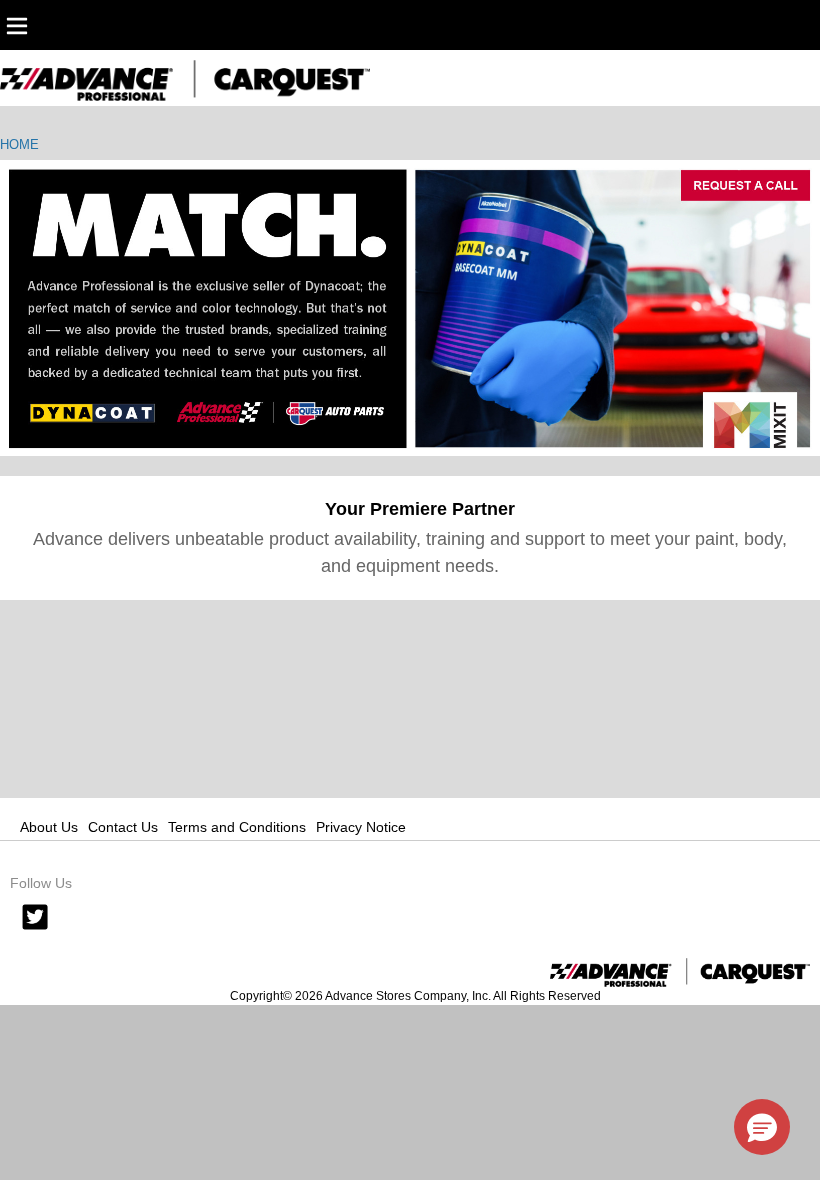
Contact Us (123, 827)
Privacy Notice (361, 827)
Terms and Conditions (237, 827)
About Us (49, 827)
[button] (762, 1127)
